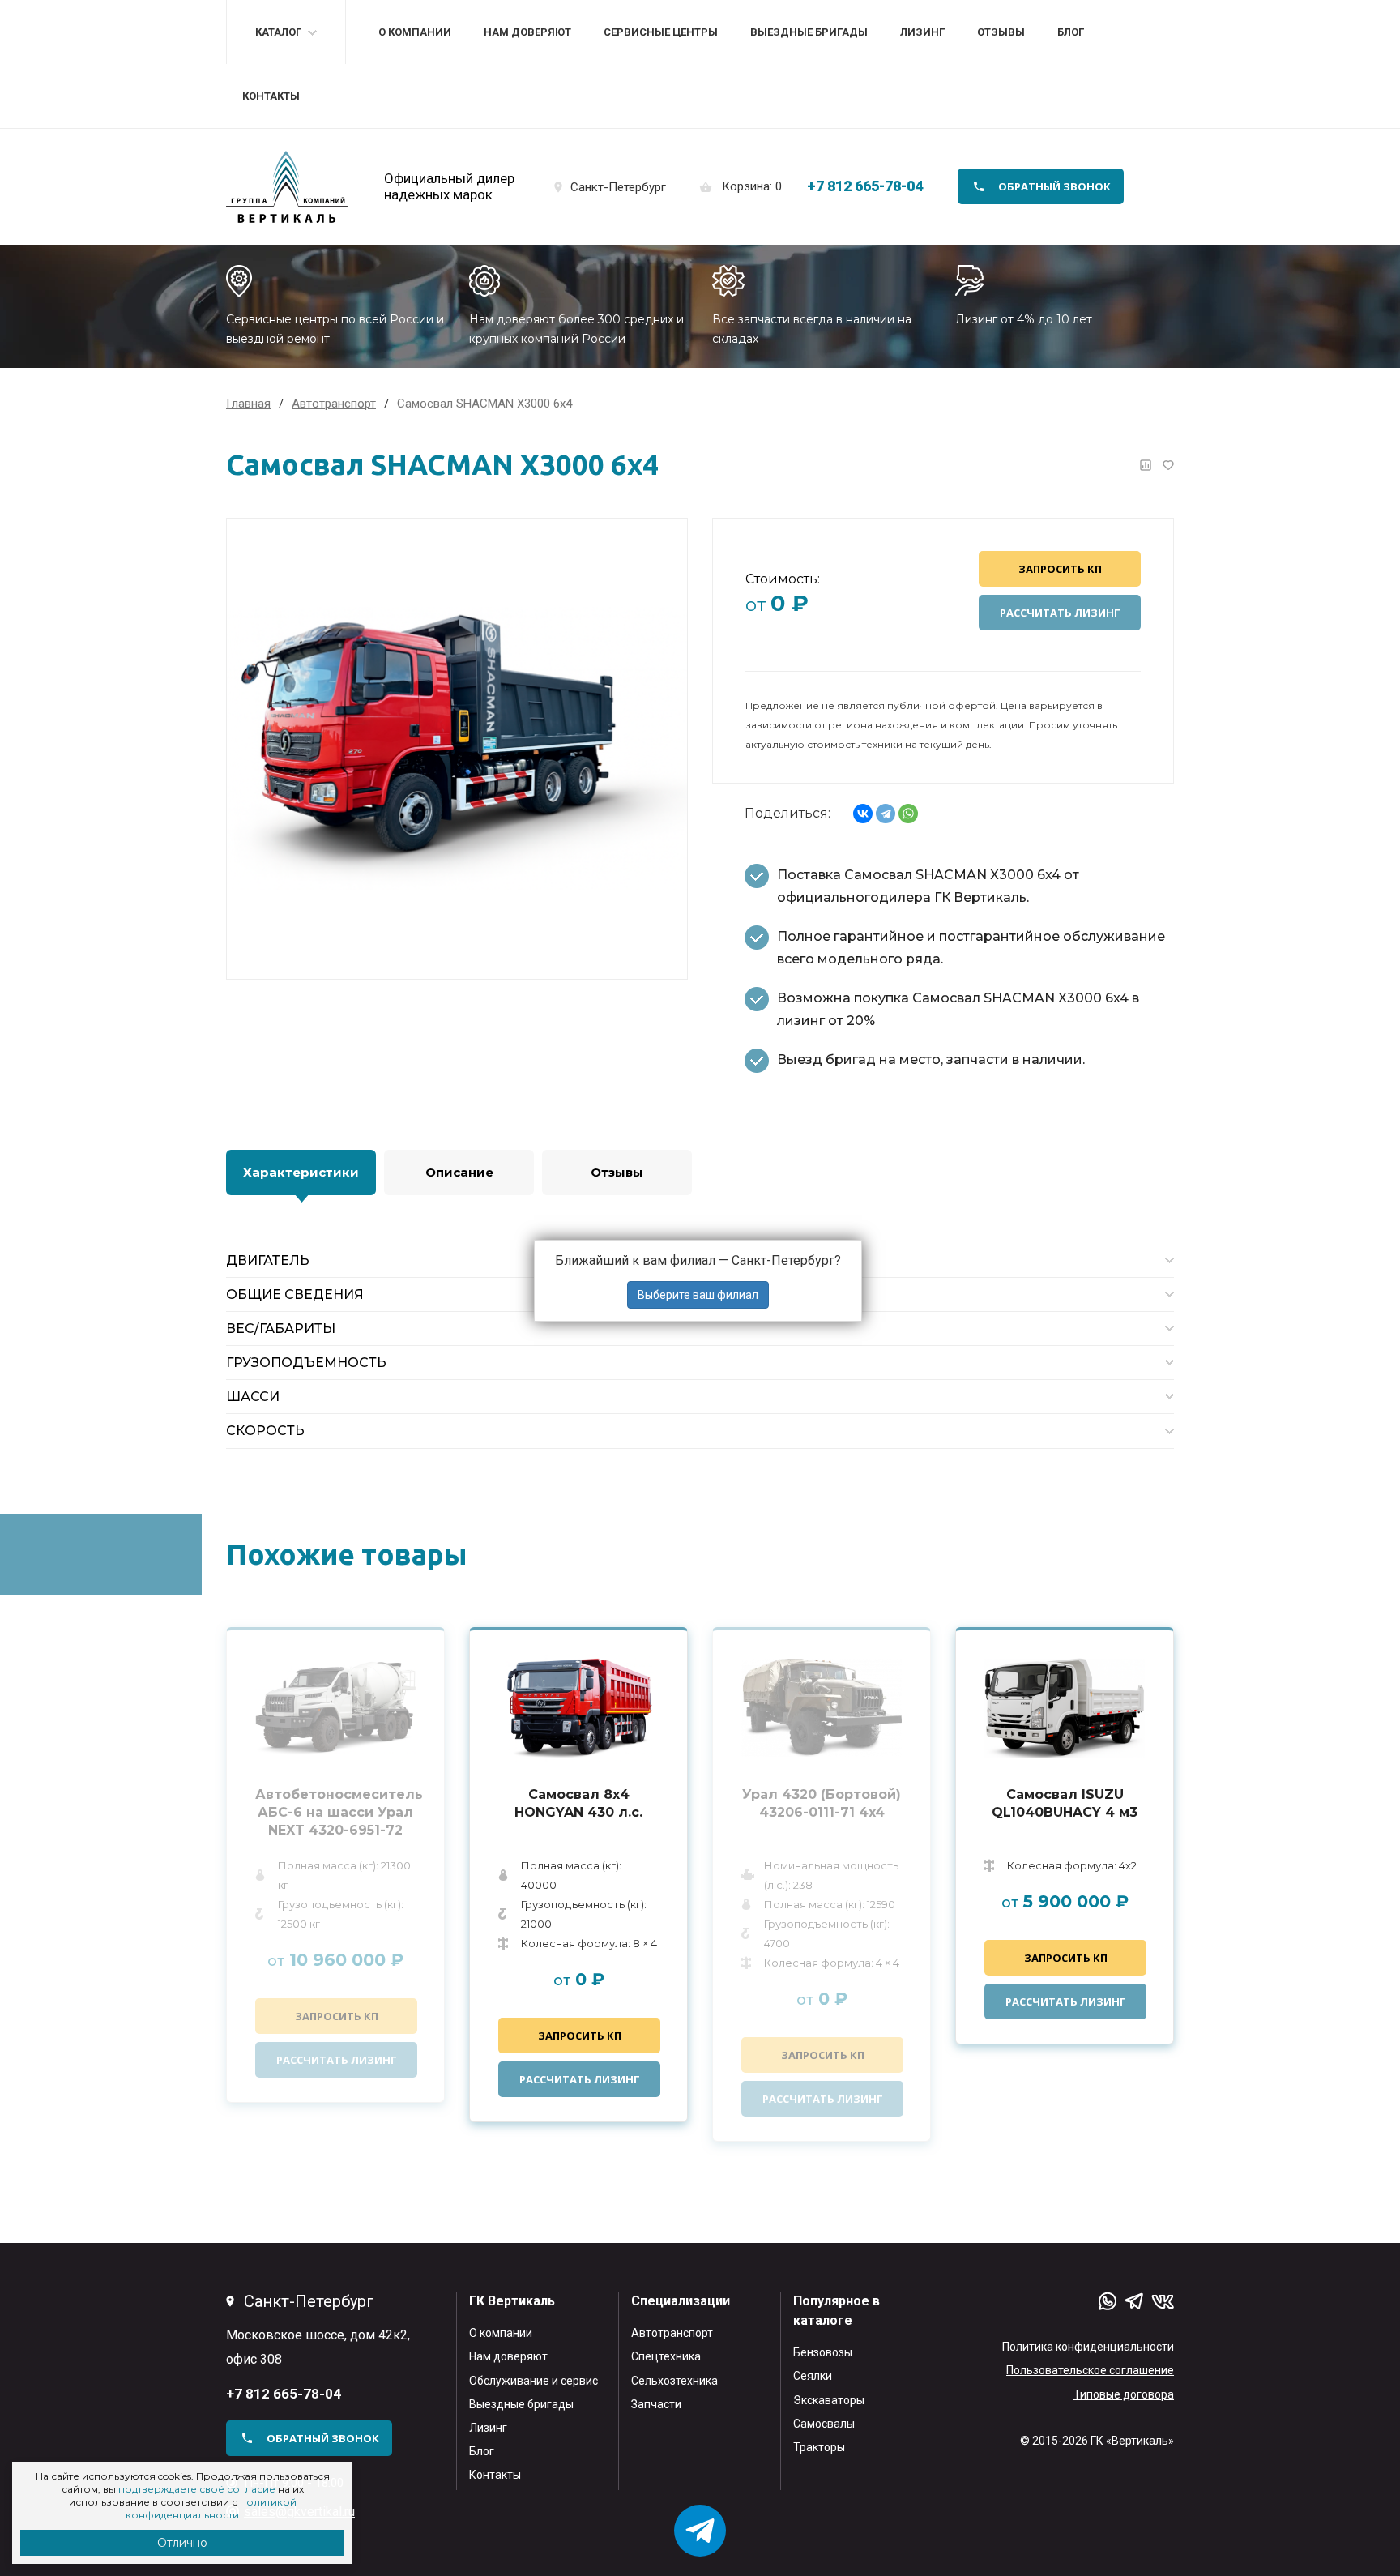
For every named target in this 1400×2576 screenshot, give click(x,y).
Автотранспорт (672, 2333)
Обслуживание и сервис (534, 2381)
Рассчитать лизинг (1060, 613)
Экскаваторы (829, 2400)
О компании (415, 32)
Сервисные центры (661, 32)
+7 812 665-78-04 (865, 186)
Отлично (182, 2543)
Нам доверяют (527, 32)
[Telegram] (886, 814)
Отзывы (1001, 32)
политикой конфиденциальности (211, 2508)
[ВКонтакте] (863, 814)
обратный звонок (1054, 186)
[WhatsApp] (908, 814)
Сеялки (813, 2376)
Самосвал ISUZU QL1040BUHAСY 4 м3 (1065, 1803)
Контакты (271, 96)
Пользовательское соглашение (1090, 2370)
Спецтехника (666, 2356)
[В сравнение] (1146, 465)
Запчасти (656, 2404)
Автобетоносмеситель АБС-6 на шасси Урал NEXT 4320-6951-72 (335, 1812)
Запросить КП (1060, 569)
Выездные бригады (809, 32)
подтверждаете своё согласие (197, 2489)
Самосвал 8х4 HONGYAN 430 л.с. (578, 1803)
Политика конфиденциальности (1088, 2347)
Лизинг (922, 32)
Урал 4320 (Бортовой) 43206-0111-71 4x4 (822, 1803)
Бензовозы (823, 2352)
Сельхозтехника (674, 2381)
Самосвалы (824, 2424)
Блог (1071, 32)
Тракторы (819, 2447)
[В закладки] (1168, 465)
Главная (248, 404)
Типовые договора (1124, 2394)
